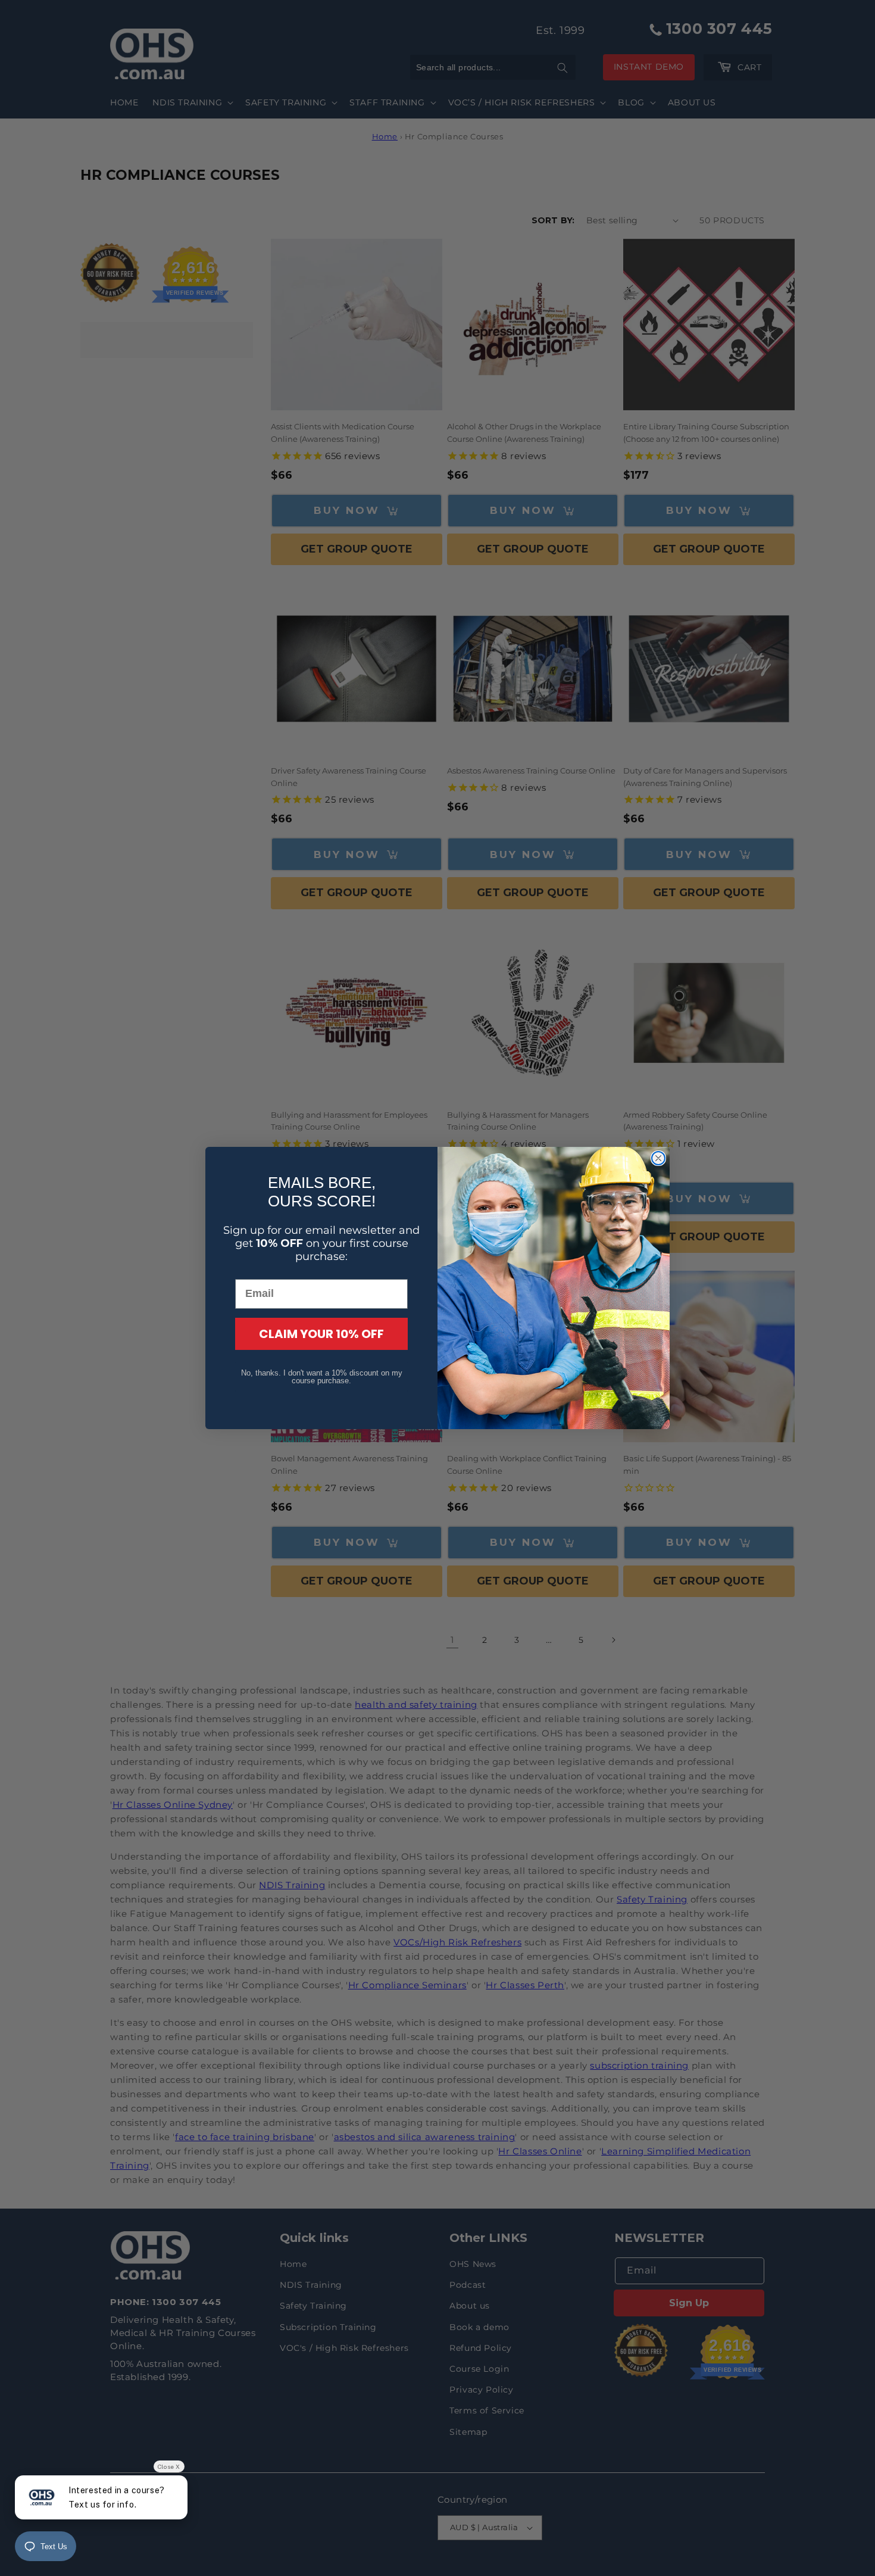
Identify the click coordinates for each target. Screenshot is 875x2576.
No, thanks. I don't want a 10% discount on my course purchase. (322, 1377)
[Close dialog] (658, 1158)
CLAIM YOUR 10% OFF (321, 1334)
